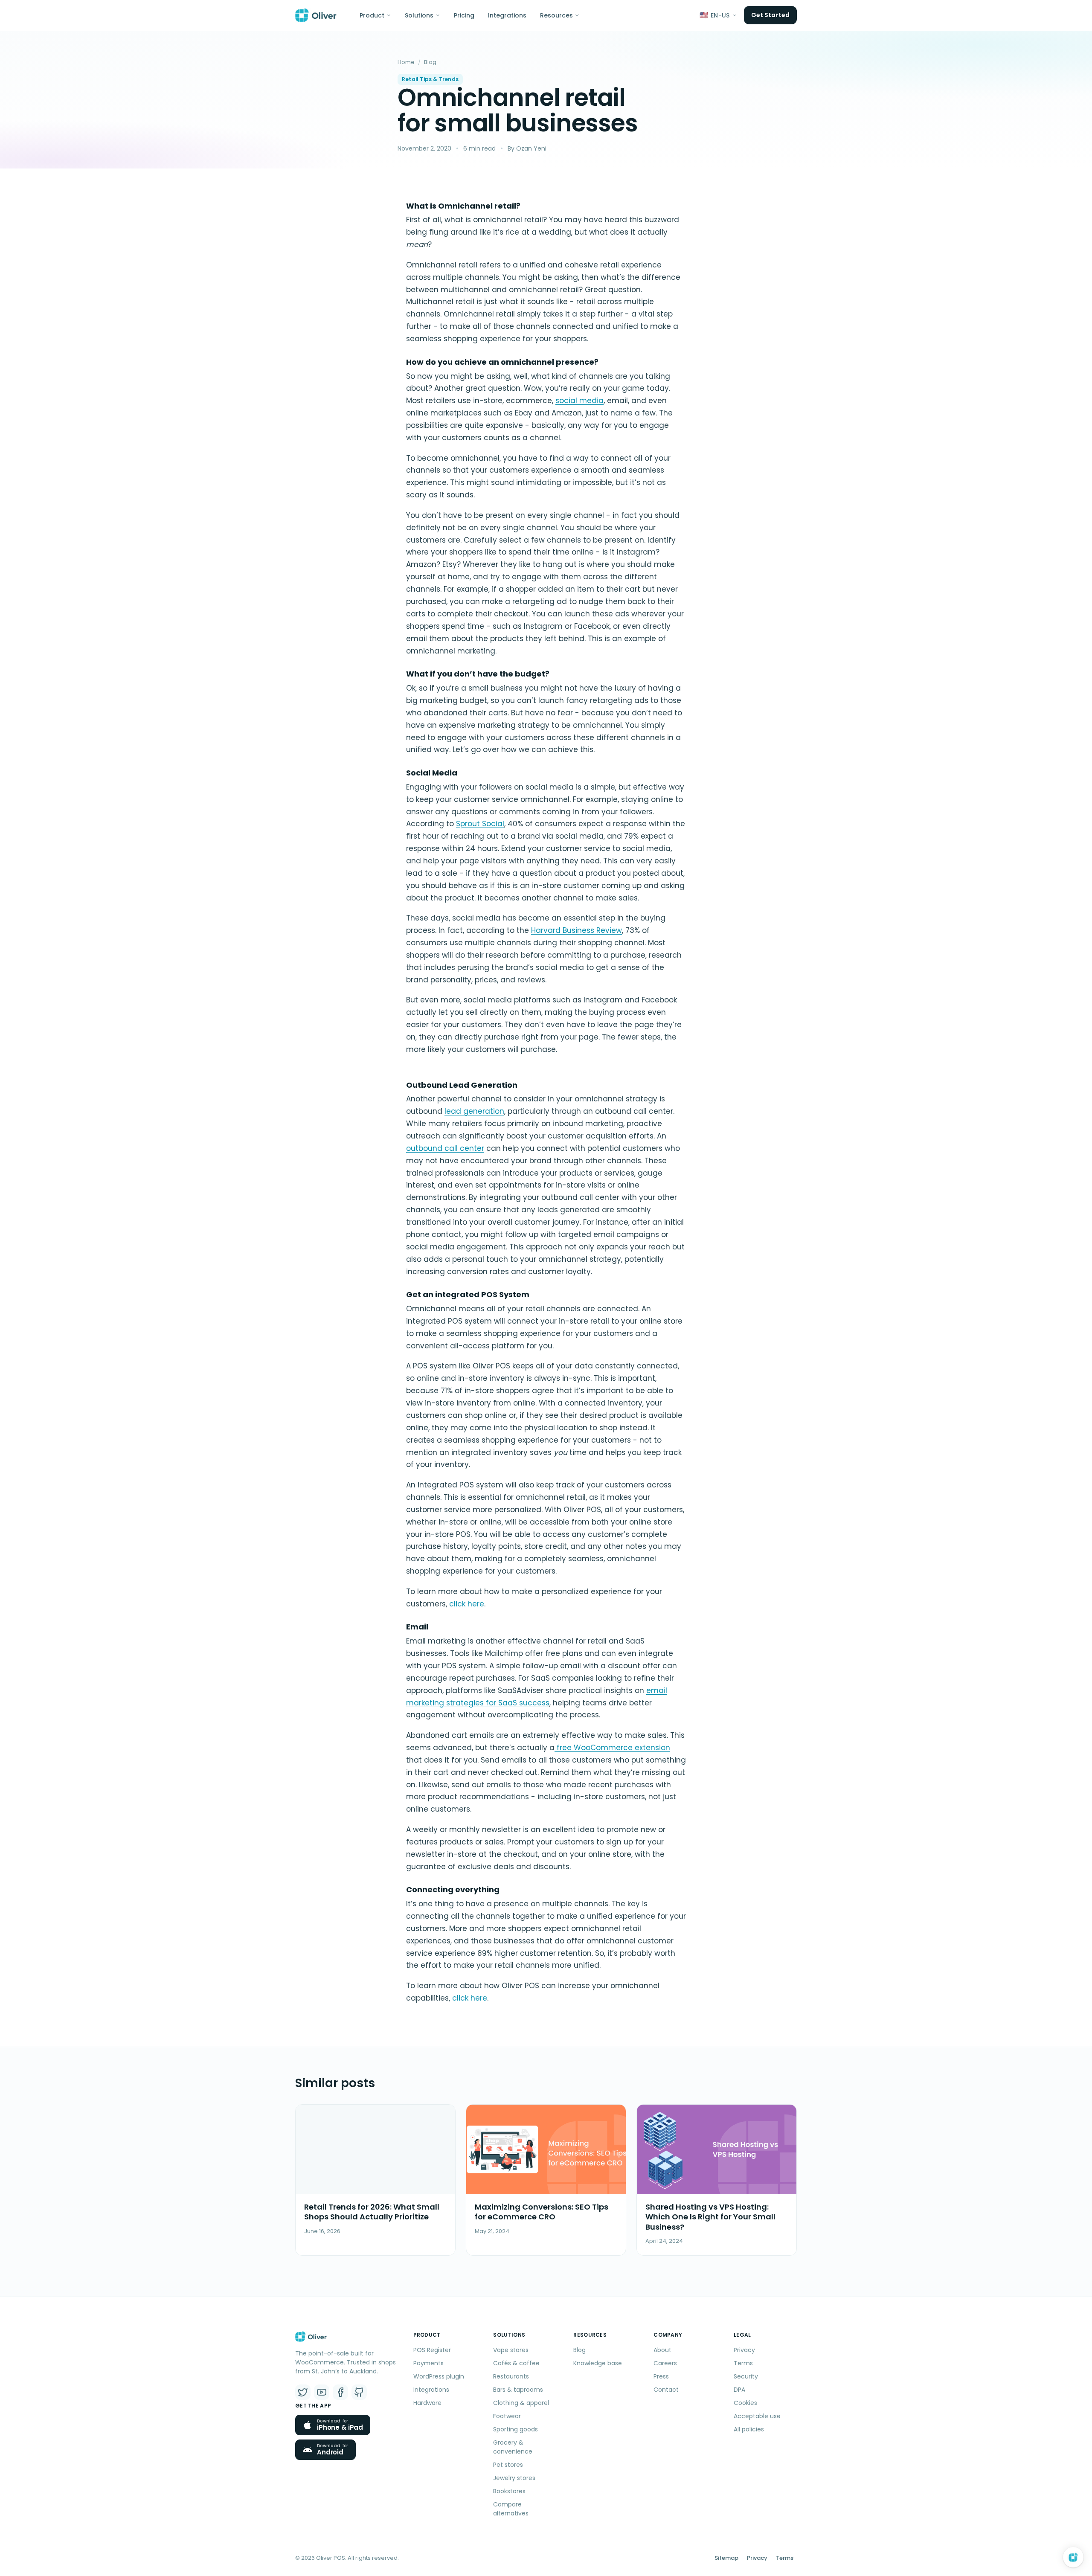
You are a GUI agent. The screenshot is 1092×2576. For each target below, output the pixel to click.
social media (579, 401)
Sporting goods (516, 2429)
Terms (743, 2363)
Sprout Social (480, 824)
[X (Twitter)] (303, 2392)
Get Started (770, 15)
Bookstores (509, 2491)
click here (467, 1604)
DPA (739, 2390)
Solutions (419, 15)
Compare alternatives (511, 2509)
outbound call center (445, 1148)
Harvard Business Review (576, 930)
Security (746, 2376)
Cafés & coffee (516, 2363)
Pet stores (508, 2465)
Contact (666, 2390)
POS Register (432, 2350)
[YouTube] (322, 2392)
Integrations (507, 15)
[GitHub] (359, 2392)
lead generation (474, 1111)
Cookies (745, 2403)
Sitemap (726, 2558)
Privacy (744, 2350)
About (662, 2350)
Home (406, 62)
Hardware (427, 2403)
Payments (428, 2363)
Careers (665, 2363)
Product (372, 15)
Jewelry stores (514, 2478)
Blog (430, 62)
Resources (556, 15)
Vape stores (511, 2350)
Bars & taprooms (518, 2390)
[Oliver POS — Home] (316, 15)
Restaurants (511, 2376)
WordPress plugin (439, 2376)
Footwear (507, 2416)
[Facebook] (340, 2392)
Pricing (464, 15)
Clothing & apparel (521, 2403)
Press (661, 2376)
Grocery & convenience (513, 2447)
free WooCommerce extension (612, 1748)
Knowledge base (598, 2363)
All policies (749, 2429)
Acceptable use (757, 2416)
